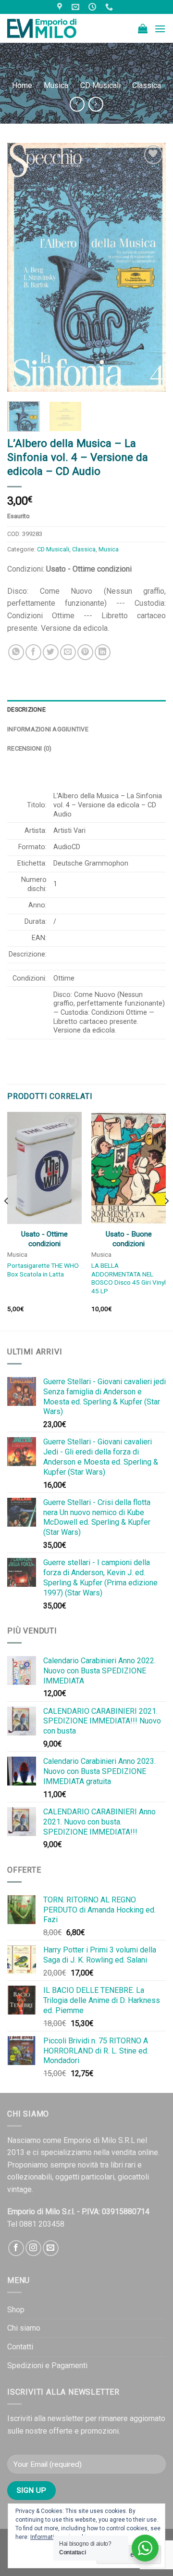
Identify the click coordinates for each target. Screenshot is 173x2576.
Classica (147, 85)
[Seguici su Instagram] (33, 2248)
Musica (56, 85)
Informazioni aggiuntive (48, 729)
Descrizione (26, 709)
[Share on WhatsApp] (16, 652)
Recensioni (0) (30, 748)
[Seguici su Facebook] (16, 2248)
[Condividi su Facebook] (33, 652)
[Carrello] (143, 28)
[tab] (86, 710)
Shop (16, 2310)
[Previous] (23, 267)
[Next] (150, 267)
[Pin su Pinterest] (85, 652)
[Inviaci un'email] (51, 2248)
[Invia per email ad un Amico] (68, 652)
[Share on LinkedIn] (103, 652)
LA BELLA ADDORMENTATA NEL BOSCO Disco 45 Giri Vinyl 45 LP (129, 1278)
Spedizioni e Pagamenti (47, 2366)
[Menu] (160, 29)
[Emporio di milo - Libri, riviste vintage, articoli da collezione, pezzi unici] (55, 28)
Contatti (20, 2347)
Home (22, 85)
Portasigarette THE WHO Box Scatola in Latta (43, 1270)
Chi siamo (24, 2328)
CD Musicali (100, 85)
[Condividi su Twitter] (51, 652)
